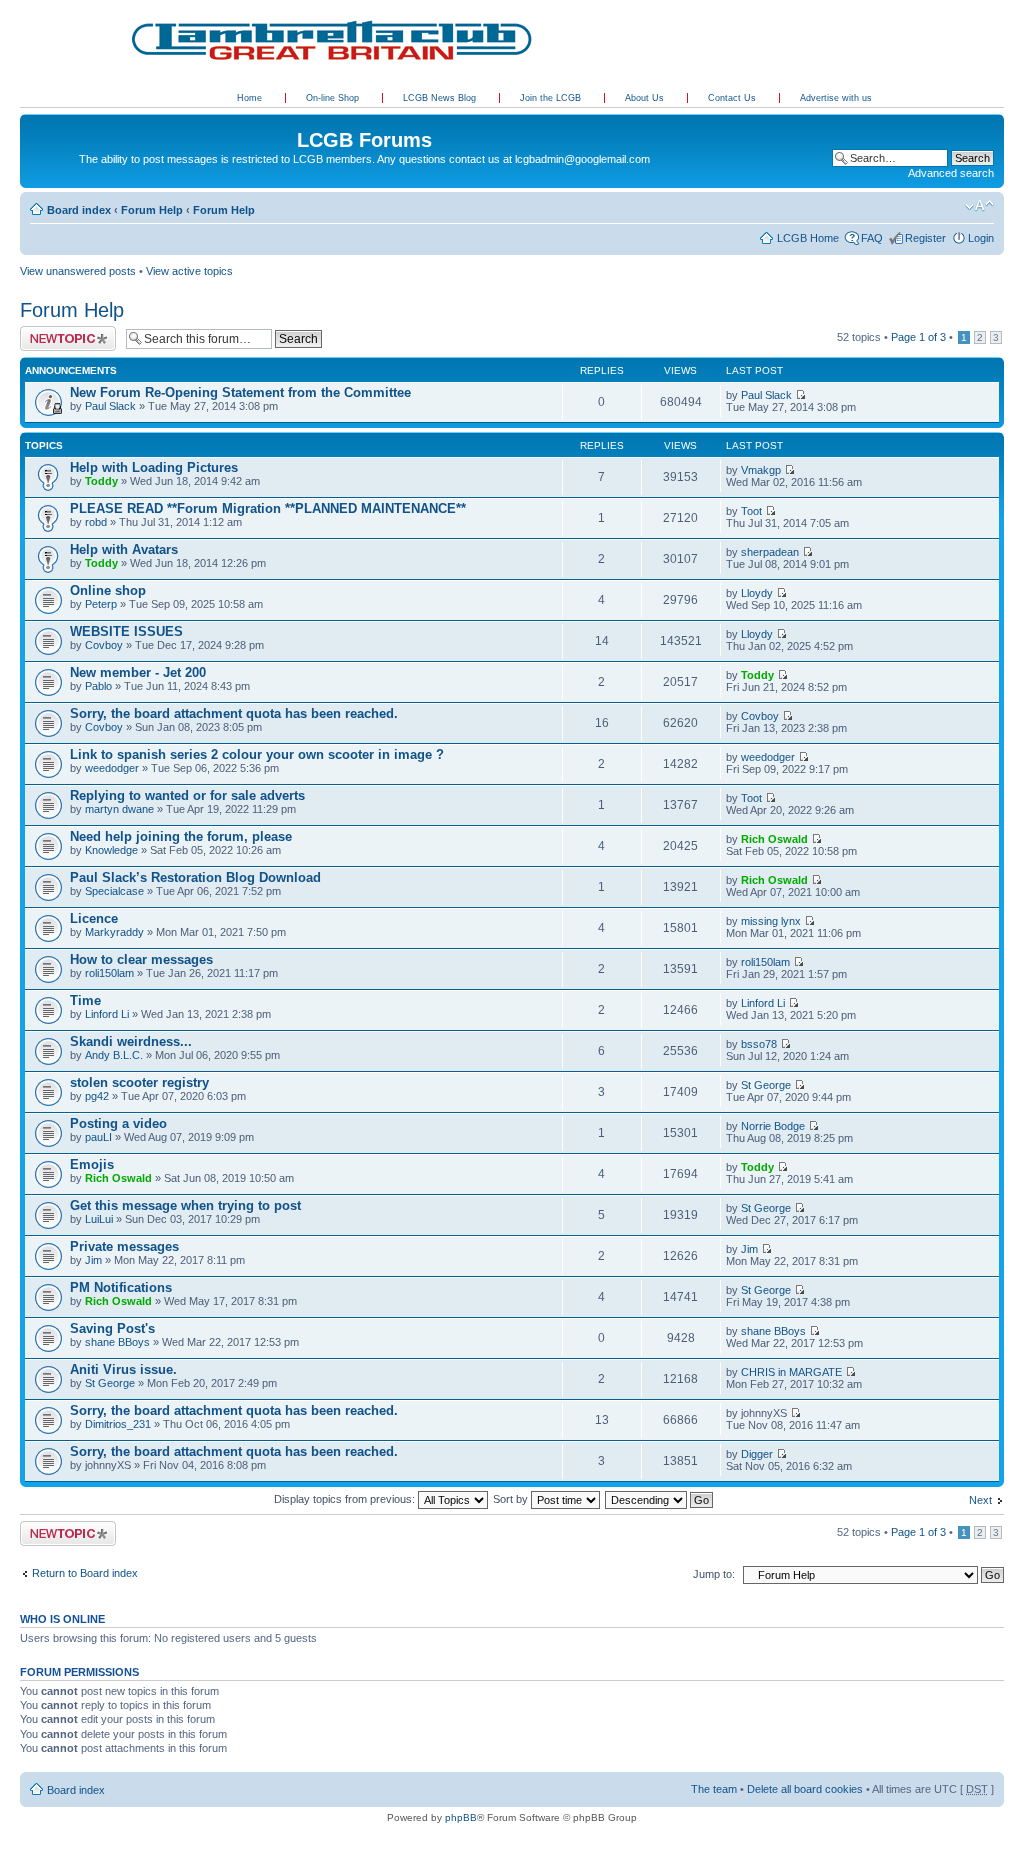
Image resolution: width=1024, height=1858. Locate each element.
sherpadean (770, 552)
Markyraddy (114, 932)
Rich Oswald (774, 839)
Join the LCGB (552, 98)
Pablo (98, 686)
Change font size (979, 206)
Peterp (101, 604)
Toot (751, 511)
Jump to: (714, 1574)
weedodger (112, 768)
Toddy (101, 481)
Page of (918, 337)
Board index (79, 210)
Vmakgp (761, 470)
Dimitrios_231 (118, 1424)
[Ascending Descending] (660, 1499)
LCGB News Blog (441, 98)
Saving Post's (112, 1328)
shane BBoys (117, 1342)
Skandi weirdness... (131, 1041)
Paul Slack (110, 406)
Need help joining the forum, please (181, 836)
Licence (94, 918)
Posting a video (118, 1123)
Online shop (108, 590)
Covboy (104, 645)
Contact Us (733, 98)
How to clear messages (141, 959)
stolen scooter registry (139, 1082)
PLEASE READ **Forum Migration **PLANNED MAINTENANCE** (268, 508)
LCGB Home (808, 238)
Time (85, 1000)
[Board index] (31, 119)
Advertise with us (836, 98)
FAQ (872, 238)
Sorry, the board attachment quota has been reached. (234, 713)
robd (96, 522)
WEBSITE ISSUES (126, 631)
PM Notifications (121, 1287)
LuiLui (99, 1219)
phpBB (461, 1817)
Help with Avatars (124, 549)
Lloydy (757, 593)
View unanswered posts (78, 271)
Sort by (512, 1499)
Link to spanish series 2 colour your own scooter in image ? (257, 754)
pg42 (97, 1096)
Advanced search (951, 173)
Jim (93, 1260)
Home (249, 98)
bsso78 (759, 1044)
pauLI (98, 1137)
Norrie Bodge (773, 1126)
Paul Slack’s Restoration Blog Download (195, 877)
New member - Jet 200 (138, 672)
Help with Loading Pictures (154, 467)
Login (981, 238)
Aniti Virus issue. (123, 1369)
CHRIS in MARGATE (791, 1372)
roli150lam (109, 973)
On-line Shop (334, 98)
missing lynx (771, 921)
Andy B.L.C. (114, 1055)
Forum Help (152, 210)
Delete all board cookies (805, 1789)
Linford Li (107, 1014)
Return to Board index (85, 1573)
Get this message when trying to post (185, 1205)
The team (714, 1789)
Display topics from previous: (346, 1499)
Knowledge (111, 850)
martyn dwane (119, 809)
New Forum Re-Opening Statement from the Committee (240, 392)
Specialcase (114, 891)
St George (766, 1085)
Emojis (92, 1164)
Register (925, 238)
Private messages (124, 1246)
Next (980, 1500)
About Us (646, 98)
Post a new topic (60, 332)
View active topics (189, 271)
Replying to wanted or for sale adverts (187, 795)
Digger (757, 1454)
